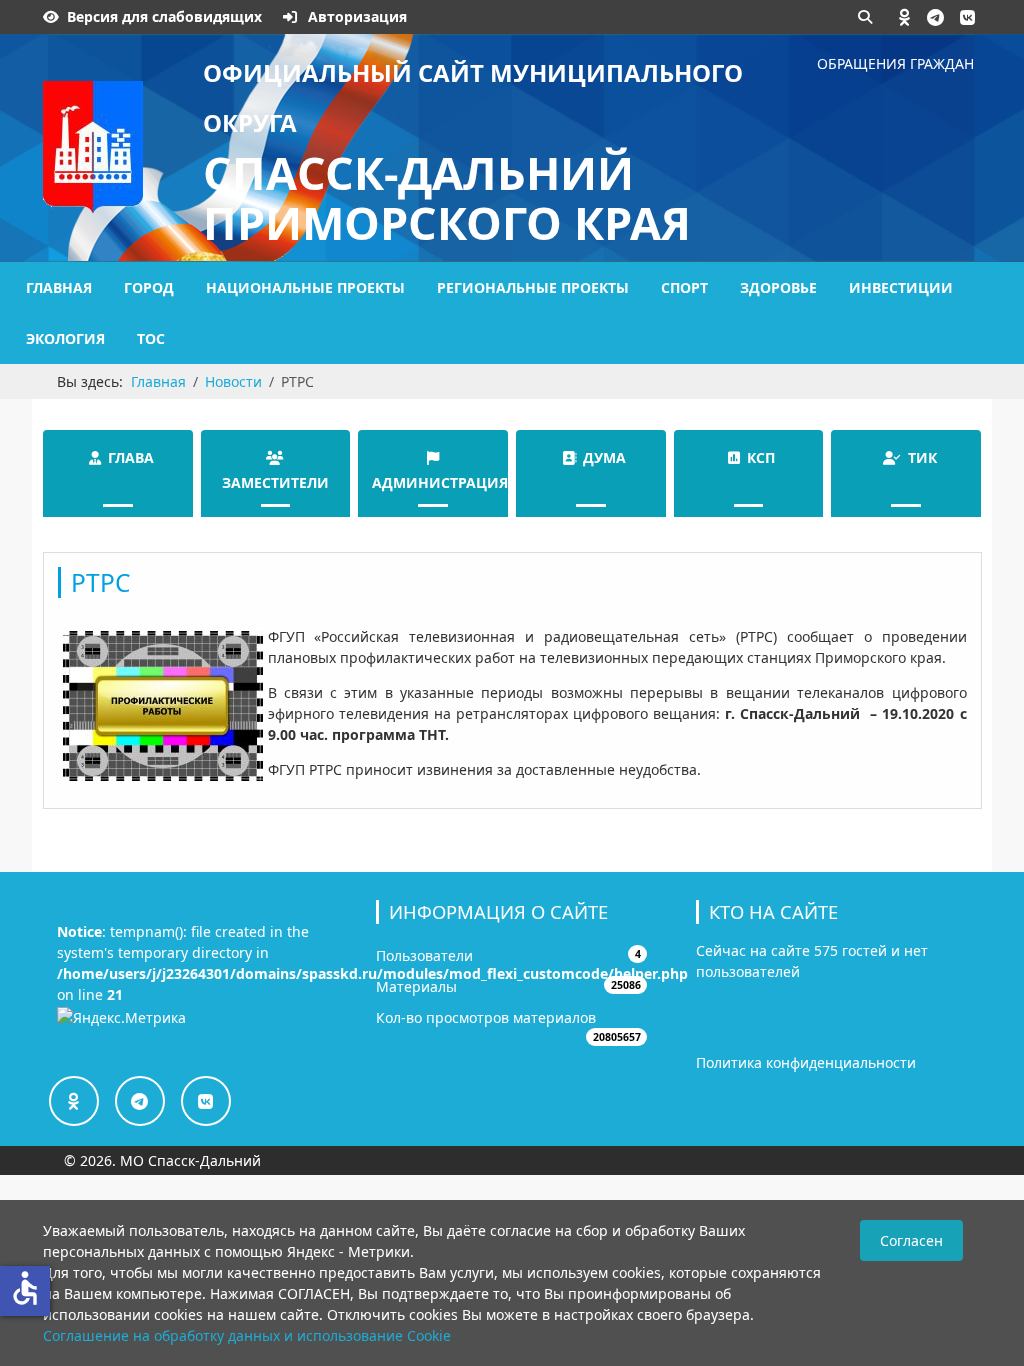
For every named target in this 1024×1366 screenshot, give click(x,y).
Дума (604, 457)
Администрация (440, 482)
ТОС (151, 338)
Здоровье (778, 287)
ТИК (922, 457)
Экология (65, 338)
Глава (131, 457)
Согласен (911, 1240)
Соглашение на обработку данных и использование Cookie (247, 1335)
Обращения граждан (895, 63)
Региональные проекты (533, 287)
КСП (761, 457)
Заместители (275, 482)
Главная (59, 287)
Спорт (684, 287)
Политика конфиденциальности (806, 1062)
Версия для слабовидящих (164, 16)
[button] (905, 17)
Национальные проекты (305, 287)
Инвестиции (901, 287)
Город (149, 287)
